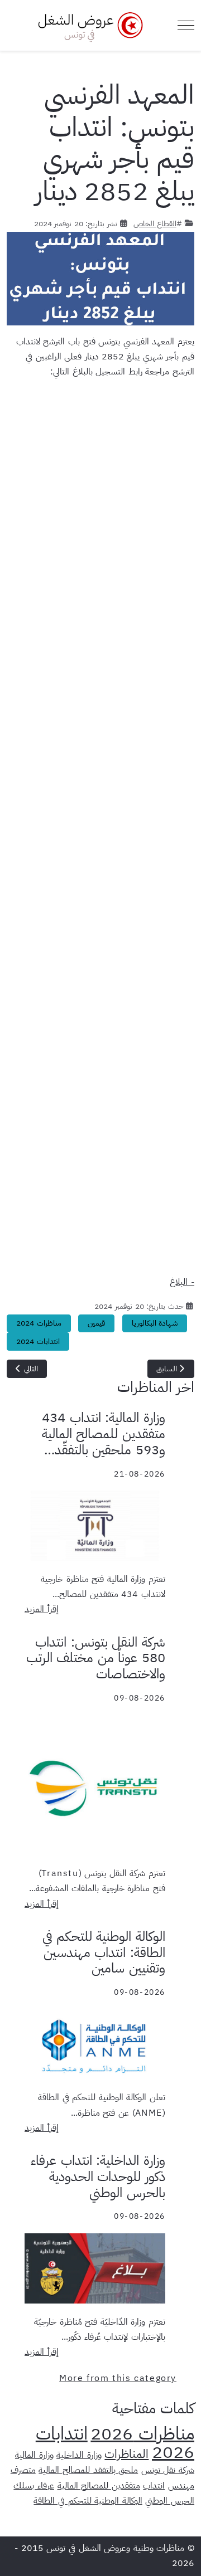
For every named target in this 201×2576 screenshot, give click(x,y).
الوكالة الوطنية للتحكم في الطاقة (88, 2501)
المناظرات (126, 2454)
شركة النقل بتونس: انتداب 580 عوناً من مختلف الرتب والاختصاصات (96, 1658)
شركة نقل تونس (168, 2470)
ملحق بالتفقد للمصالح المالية (88, 2470)
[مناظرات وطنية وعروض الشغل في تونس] (88, 25)
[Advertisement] (100, 832)
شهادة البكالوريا (155, 1323)
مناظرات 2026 (142, 2433)
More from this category (118, 2378)
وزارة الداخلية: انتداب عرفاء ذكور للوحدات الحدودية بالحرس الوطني (98, 2176)
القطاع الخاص (155, 223)
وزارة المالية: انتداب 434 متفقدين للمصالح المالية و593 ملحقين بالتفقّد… (104, 1434)
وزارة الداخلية (79, 2455)
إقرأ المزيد (42, 1609)
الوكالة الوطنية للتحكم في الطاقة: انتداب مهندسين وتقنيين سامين (104, 1952)
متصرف (23, 2470)
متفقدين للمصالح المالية (99, 2486)
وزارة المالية (34, 2455)
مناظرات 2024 (39, 1323)
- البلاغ (182, 1282)
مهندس (181, 2486)
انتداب (154, 2486)
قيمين (96, 1323)
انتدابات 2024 (38, 1341)
